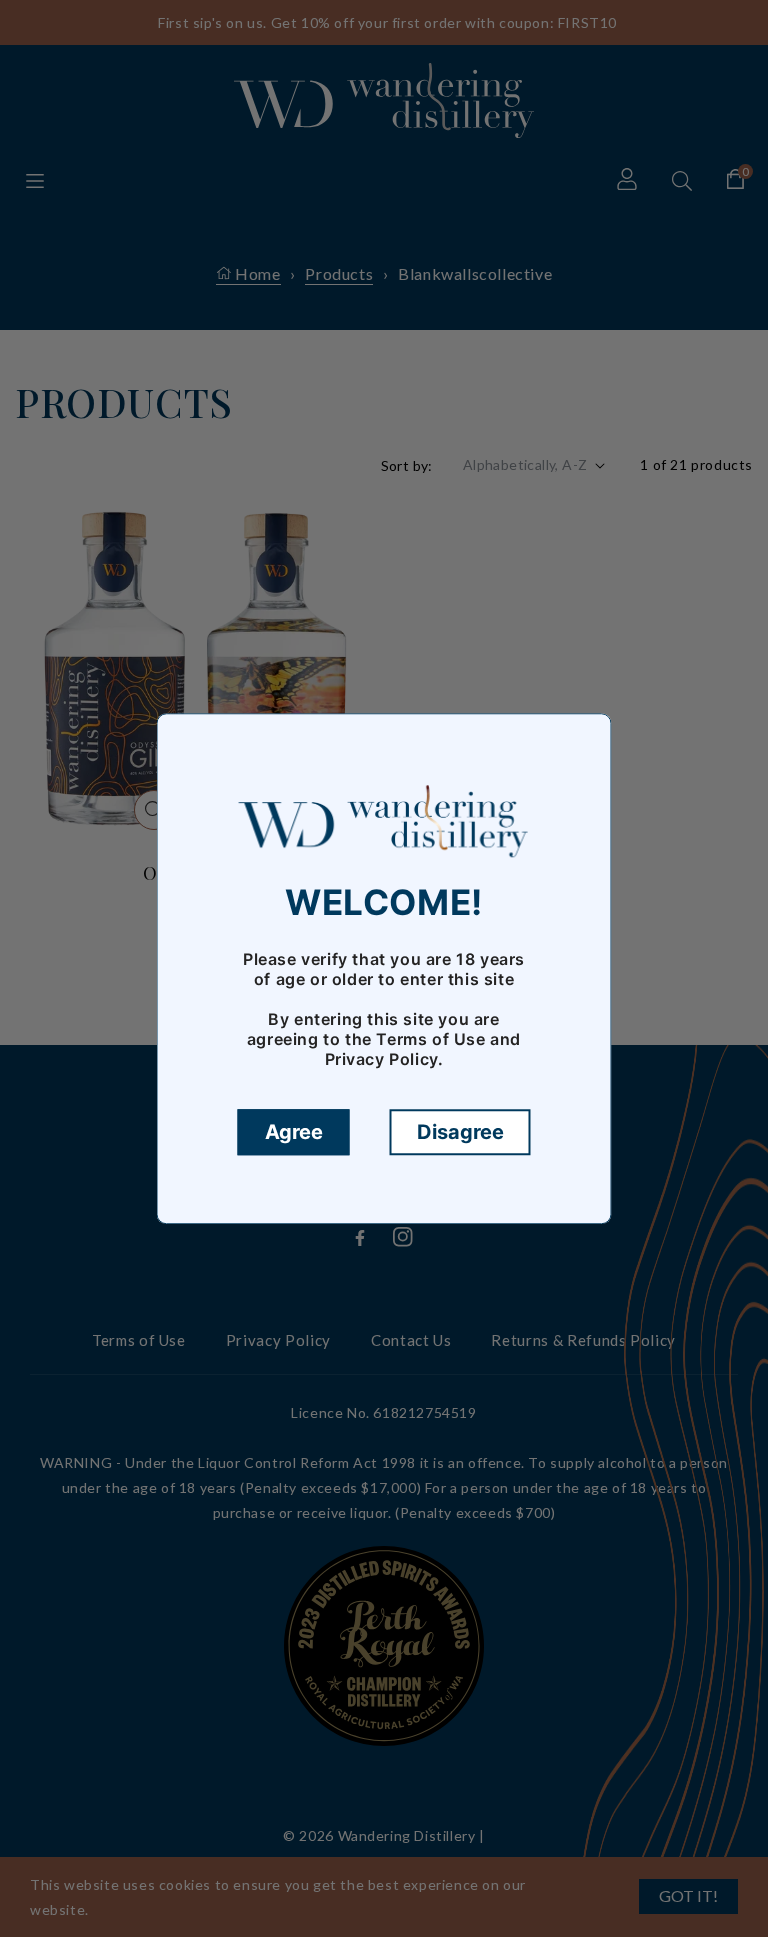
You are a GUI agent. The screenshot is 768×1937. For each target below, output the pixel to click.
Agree (294, 1132)
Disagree (460, 1132)
